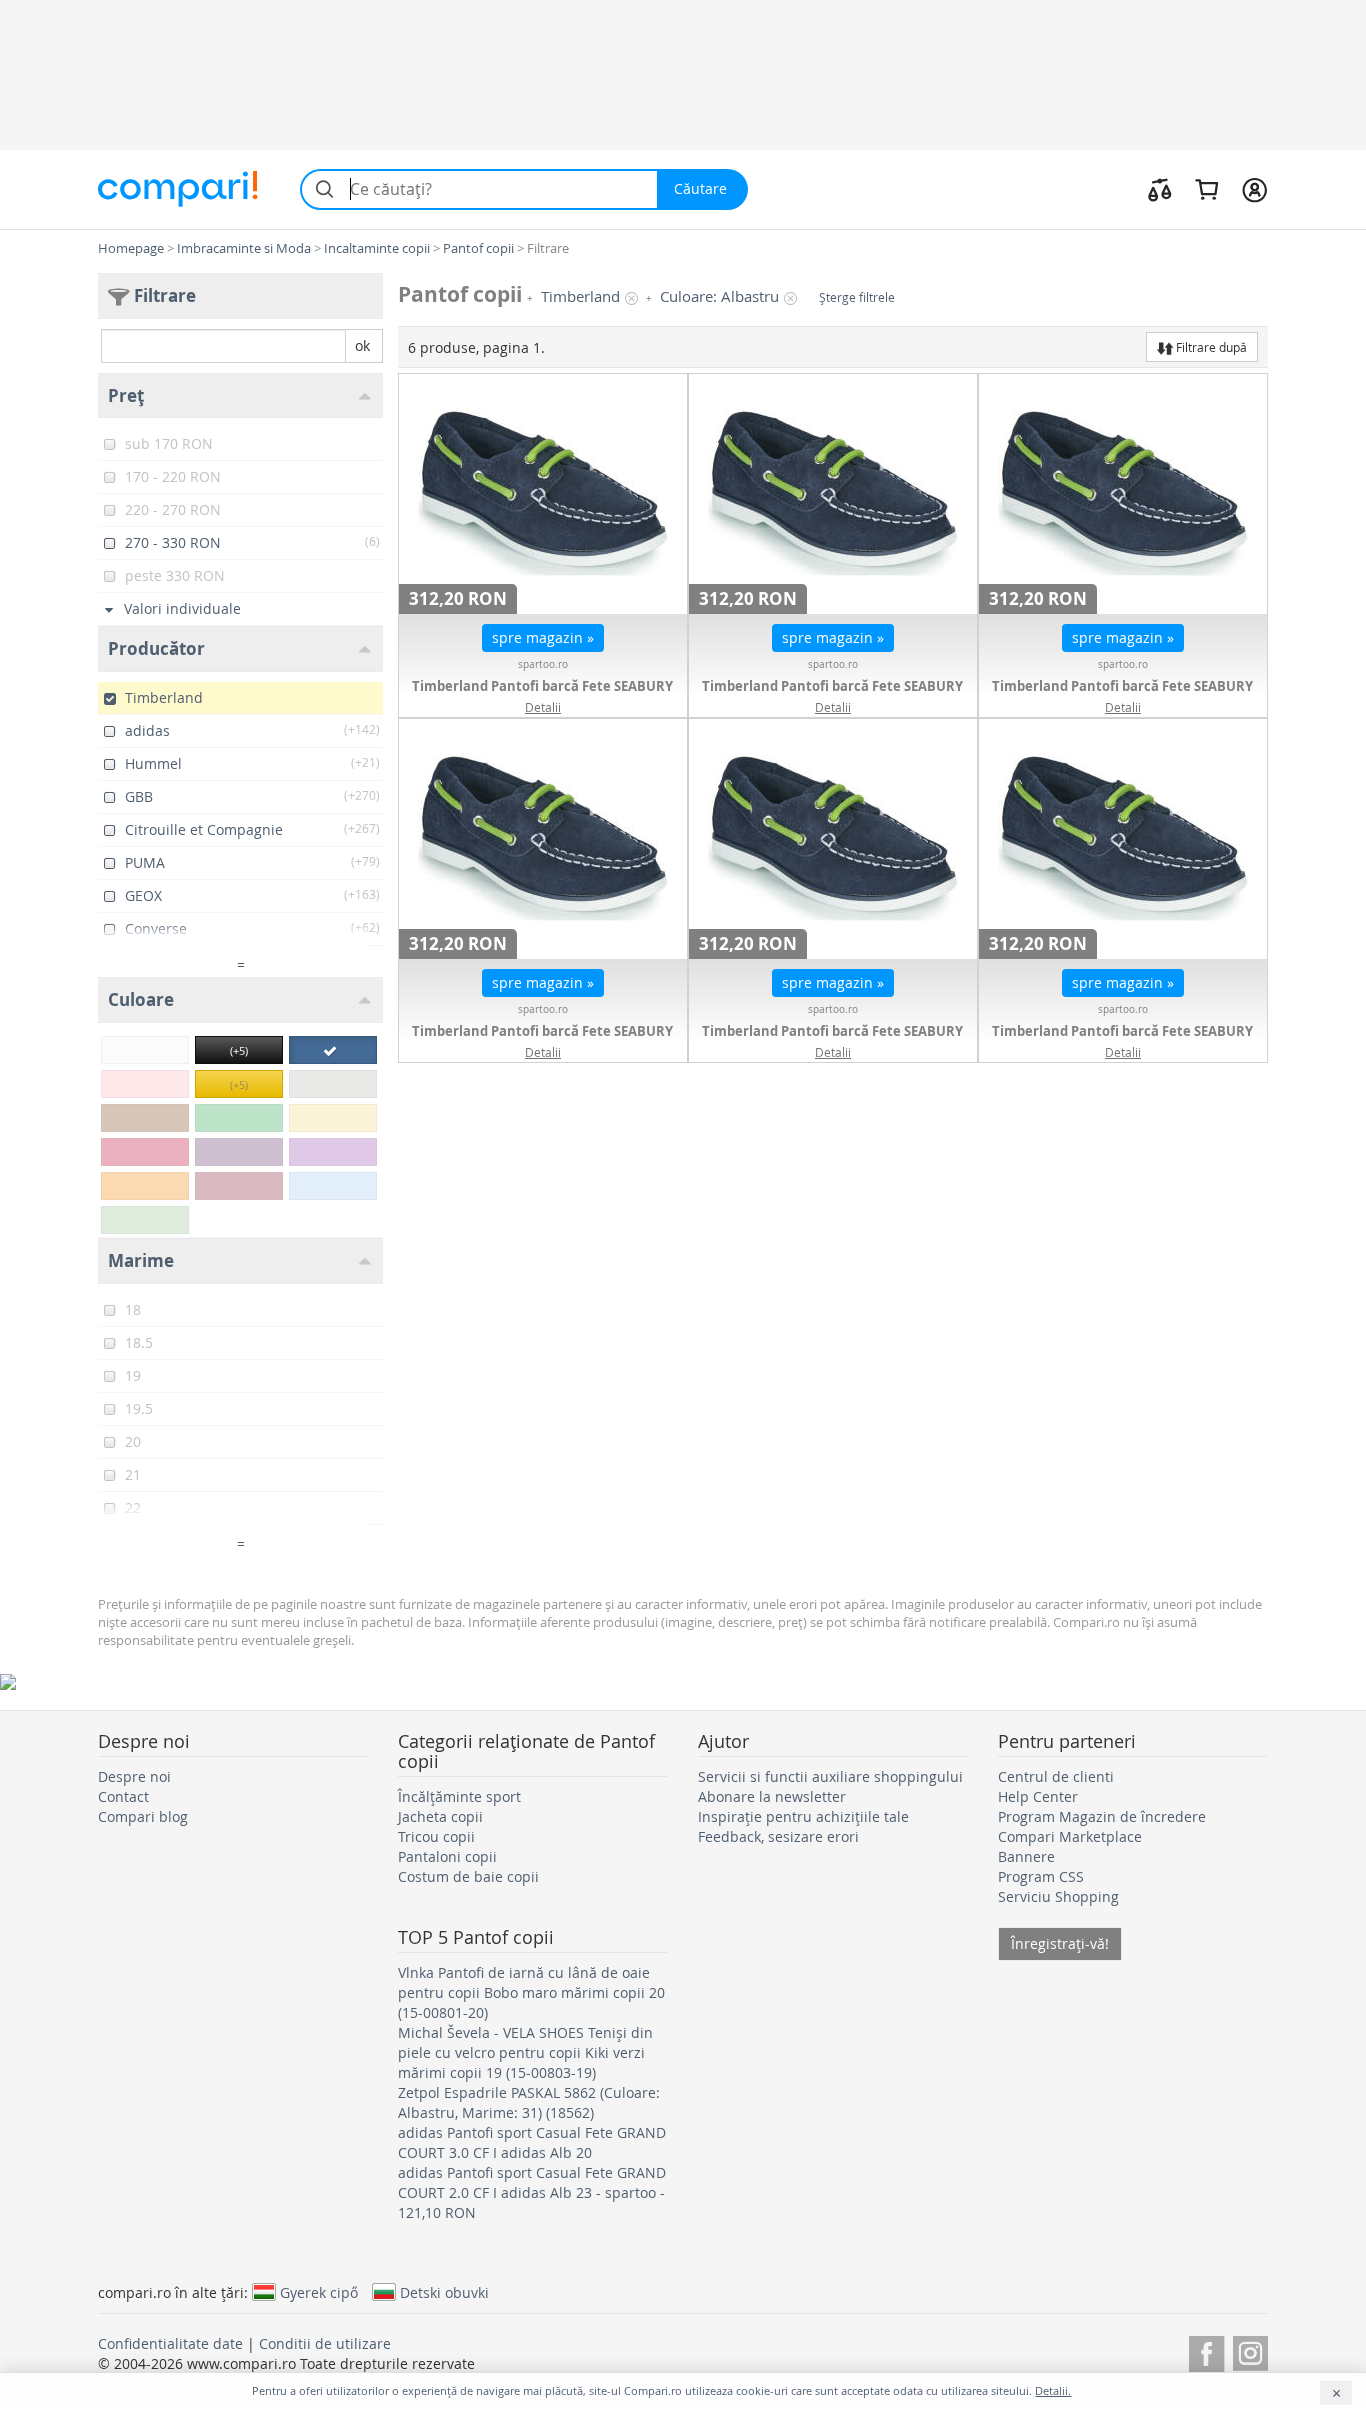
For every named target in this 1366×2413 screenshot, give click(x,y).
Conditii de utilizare (325, 2343)
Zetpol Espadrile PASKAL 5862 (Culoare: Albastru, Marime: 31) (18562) (529, 2102)
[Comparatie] (1160, 189)
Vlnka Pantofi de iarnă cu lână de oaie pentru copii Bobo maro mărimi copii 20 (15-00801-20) (531, 1992)
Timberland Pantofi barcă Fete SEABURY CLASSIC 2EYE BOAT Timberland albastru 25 (1123, 696)
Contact (123, 1796)
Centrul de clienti (1056, 1776)
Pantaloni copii (447, 1856)
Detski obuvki (444, 2292)
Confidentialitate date (170, 2343)
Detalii (543, 707)
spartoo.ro (543, 664)
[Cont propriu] (1254, 189)
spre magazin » (543, 637)
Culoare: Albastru (719, 296)
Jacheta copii (440, 1816)
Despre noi (134, 1776)
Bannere (1026, 1856)
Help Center (1038, 1796)
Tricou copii (436, 1836)
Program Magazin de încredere (1102, 1816)
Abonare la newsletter (772, 1796)
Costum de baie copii (468, 1876)
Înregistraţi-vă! (1060, 1943)
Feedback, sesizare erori (778, 1836)
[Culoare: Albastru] (333, 1050)
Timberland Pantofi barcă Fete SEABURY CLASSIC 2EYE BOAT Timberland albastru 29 (543, 696)
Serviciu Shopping (1058, 1896)
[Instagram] (1250, 2350)
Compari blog (143, 1816)
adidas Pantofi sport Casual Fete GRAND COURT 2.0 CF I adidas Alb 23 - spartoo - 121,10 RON (532, 2192)
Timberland (580, 296)
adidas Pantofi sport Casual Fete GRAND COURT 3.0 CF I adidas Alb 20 (532, 2142)
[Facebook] (1206, 2350)
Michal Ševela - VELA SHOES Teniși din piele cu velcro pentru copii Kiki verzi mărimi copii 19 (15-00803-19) (525, 2052)
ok (362, 345)
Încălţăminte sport (459, 1796)
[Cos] (1206, 189)
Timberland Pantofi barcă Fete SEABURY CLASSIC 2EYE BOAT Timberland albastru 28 (1123, 1041)
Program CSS (1041, 1876)
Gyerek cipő (319, 2292)
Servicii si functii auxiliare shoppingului (830, 1776)
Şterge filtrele (857, 297)
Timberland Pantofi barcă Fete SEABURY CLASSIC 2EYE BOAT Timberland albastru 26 (543, 1041)
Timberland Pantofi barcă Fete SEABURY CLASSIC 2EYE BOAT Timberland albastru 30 (833, 696)
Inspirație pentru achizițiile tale (803, 1816)
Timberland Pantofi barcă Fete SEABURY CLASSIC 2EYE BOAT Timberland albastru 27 (833, 1041)
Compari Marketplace (1070, 1836)
